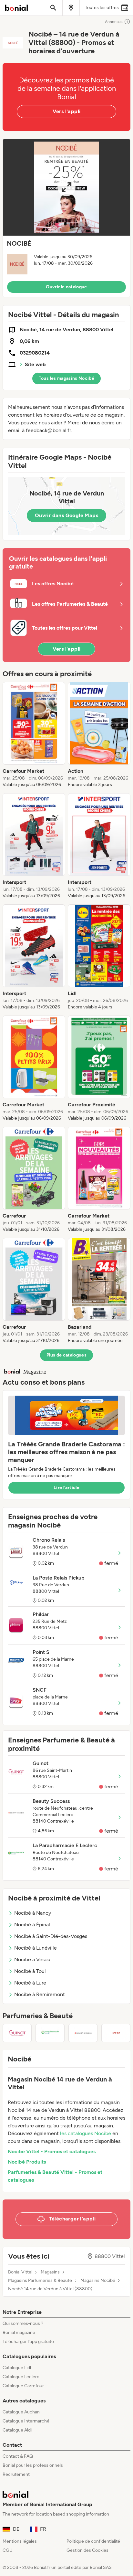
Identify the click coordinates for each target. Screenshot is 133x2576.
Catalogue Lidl (17, 2368)
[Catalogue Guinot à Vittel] (17, 2033)
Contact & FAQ (18, 2456)
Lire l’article (66, 1488)
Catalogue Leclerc (21, 2377)
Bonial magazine (19, 2332)
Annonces (114, 22)
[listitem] (34, 735)
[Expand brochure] (66, 187)
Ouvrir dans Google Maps (66, 515)
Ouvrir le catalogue (66, 287)
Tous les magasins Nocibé (66, 378)
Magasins (50, 2272)
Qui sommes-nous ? (23, 2323)
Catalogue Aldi (17, 2430)
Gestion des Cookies (87, 2550)
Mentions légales (20, 2541)
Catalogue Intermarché (26, 2421)
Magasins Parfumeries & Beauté (40, 2281)
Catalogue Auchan (21, 2412)
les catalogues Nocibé (86, 2133)
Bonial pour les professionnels (33, 2465)
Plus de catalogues (66, 1355)
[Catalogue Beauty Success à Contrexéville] (83, 2033)
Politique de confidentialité (93, 2541)
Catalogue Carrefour (23, 2386)
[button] (66, 218)
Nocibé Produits (27, 2162)
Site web (35, 364)
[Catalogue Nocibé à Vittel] (116, 2033)
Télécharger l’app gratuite (28, 2342)
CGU (8, 2550)
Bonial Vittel (20, 2272)
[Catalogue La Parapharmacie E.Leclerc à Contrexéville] (50, 2033)
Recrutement (16, 2474)
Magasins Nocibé (98, 2281)
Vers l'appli (67, 111)
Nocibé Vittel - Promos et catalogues (52, 2151)
